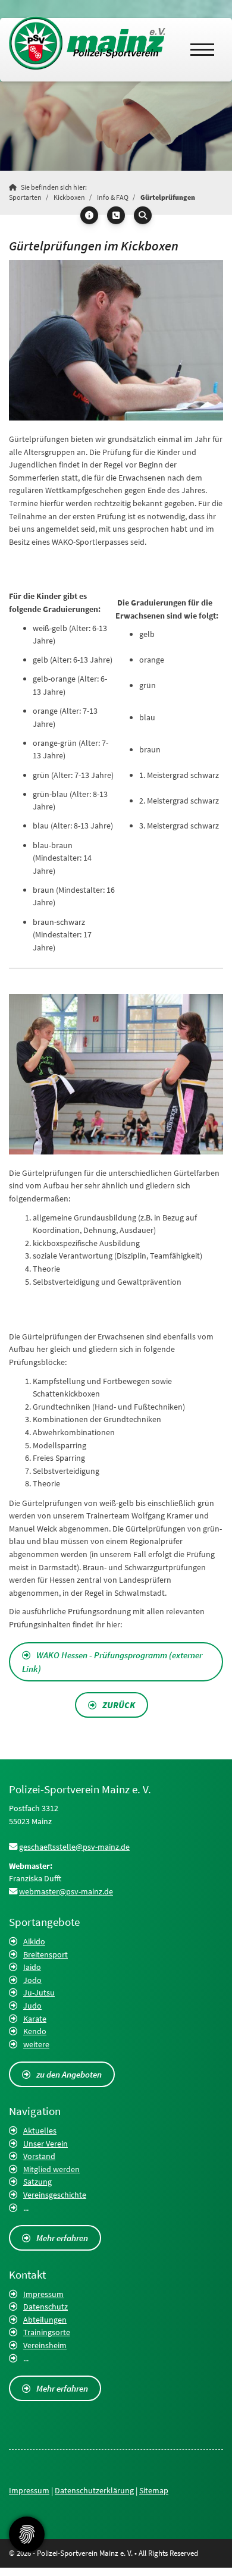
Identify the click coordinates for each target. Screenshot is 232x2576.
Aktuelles (40, 2131)
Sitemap (154, 2490)
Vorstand (39, 2156)
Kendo (35, 2031)
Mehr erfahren (62, 2238)
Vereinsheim (45, 2345)
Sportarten (25, 197)
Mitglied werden (51, 2169)
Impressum (43, 2294)
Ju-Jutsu (39, 1993)
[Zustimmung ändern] (27, 2534)
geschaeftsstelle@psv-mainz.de (74, 1847)
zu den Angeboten (69, 2074)
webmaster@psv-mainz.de (66, 1891)
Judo (32, 2006)
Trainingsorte (47, 2332)
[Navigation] (202, 50)
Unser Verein (46, 2144)
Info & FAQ (113, 197)
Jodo (32, 1980)
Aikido (34, 1941)
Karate (35, 2019)
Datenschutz (46, 2307)
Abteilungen (45, 2320)
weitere (36, 2044)
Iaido (32, 1967)
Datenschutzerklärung (94, 2490)
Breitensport (46, 1954)
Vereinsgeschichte (55, 2195)
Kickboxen (69, 197)
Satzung (37, 2182)
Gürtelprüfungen (168, 197)
